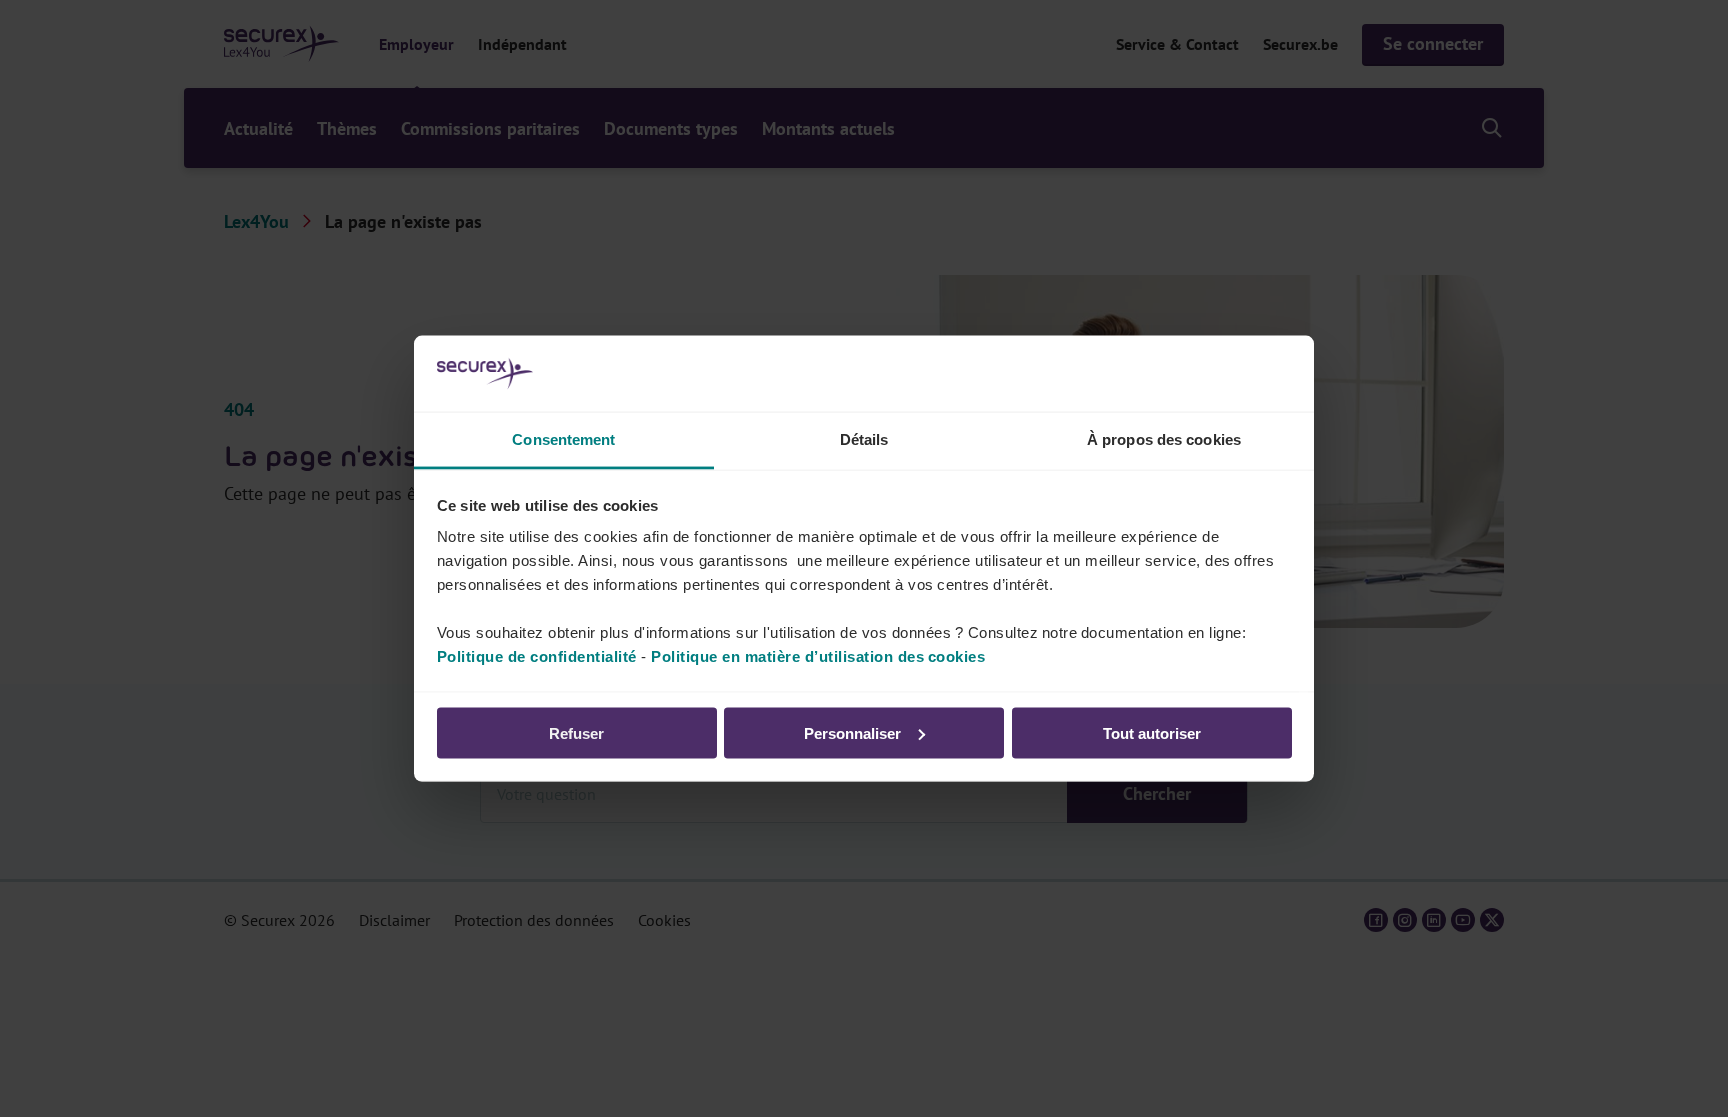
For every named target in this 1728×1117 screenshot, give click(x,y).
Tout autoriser (1152, 732)
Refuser (576, 732)
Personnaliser (852, 732)
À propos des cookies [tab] (1164, 439)
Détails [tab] (864, 439)
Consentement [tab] (563, 439)
